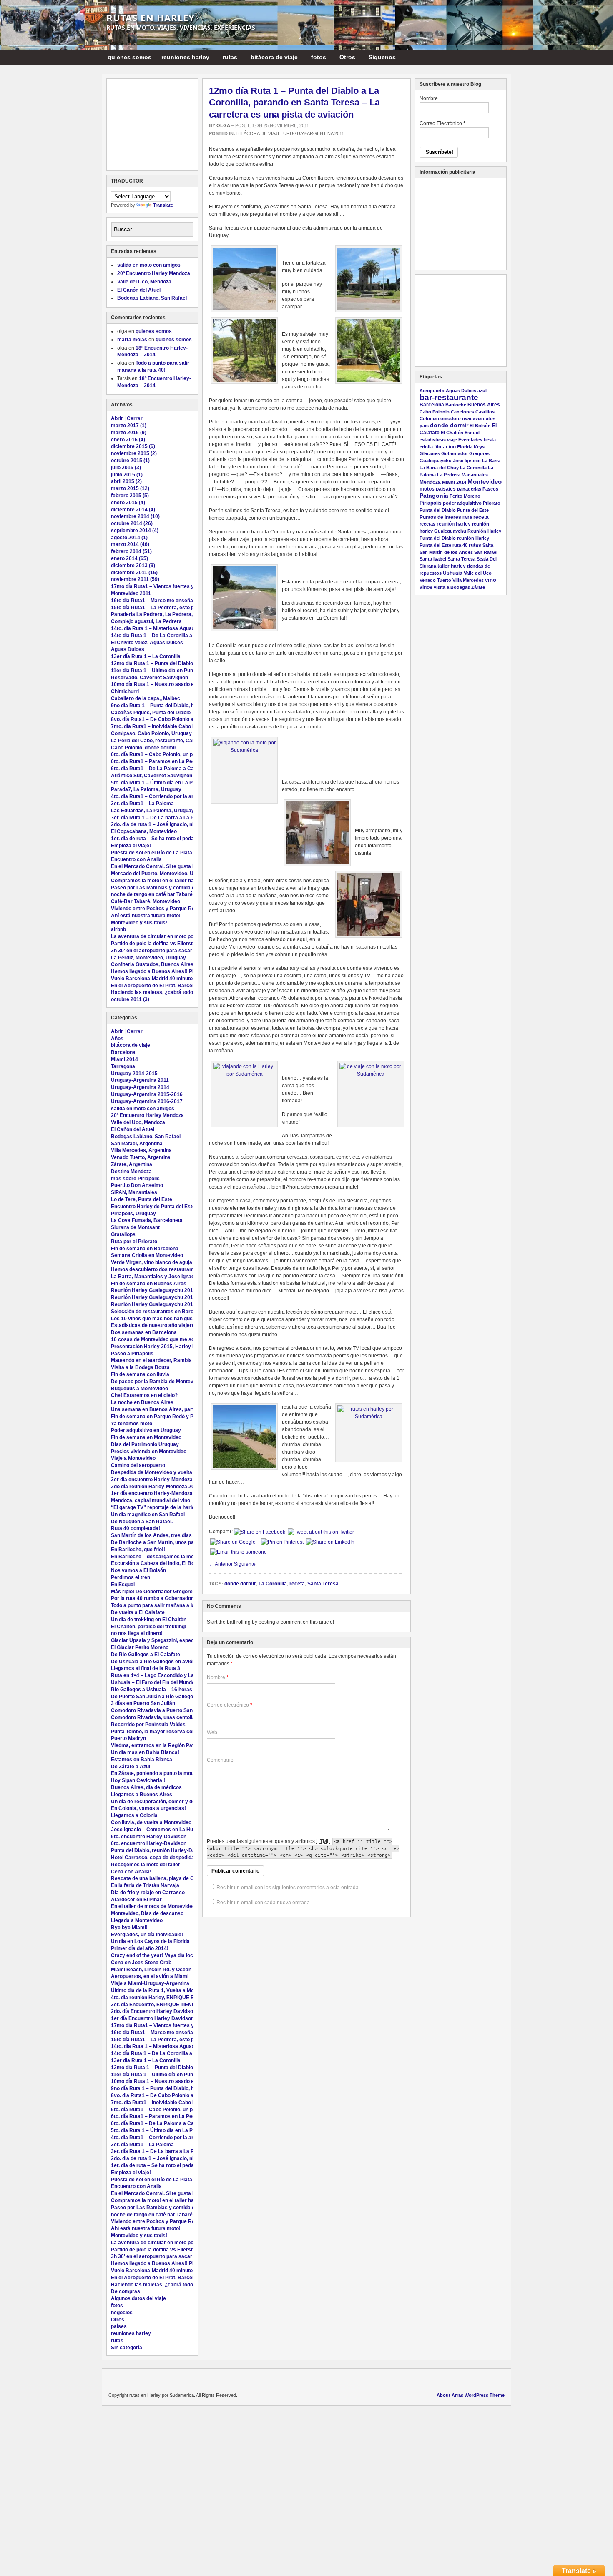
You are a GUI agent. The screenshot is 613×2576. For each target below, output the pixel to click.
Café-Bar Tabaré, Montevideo (146, 901)
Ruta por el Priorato (134, 1242)
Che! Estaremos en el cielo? (144, 1395)
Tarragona (123, 1066)
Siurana (428, 566)
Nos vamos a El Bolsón (138, 1570)
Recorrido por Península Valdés (148, 1725)
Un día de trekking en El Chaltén (149, 1620)
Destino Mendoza (131, 1172)
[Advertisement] (153, 125)
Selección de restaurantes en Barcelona (159, 1312)
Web (212, 1732)
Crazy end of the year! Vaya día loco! (154, 1955)
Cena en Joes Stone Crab (141, 1963)
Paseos (490, 489)
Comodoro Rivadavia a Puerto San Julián (160, 1710)
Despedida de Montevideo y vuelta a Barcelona (167, 1472)
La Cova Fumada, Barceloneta (147, 1220)
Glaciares (430, 453)
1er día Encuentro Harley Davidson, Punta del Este (171, 2018)
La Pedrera (449, 475)
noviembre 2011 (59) (135, 579)
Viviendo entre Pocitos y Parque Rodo (156, 909)
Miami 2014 (124, 1059)
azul (482, 391)
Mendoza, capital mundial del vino (151, 1500)
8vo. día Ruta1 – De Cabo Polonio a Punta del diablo (172, 719)
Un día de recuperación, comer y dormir (158, 1802)
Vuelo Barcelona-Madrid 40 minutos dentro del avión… (175, 979)
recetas (427, 524)
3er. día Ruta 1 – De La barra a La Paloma (160, 818)
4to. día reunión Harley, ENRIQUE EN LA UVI (163, 1998)
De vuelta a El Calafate (138, 1612)
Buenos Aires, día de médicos (146, 1787)
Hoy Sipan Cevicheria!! (138, 1780)
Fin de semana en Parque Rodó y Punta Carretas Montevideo (183, 1417)
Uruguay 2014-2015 (134, 1074)
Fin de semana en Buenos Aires (149, 1284)
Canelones (462, 412)
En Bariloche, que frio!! (138, 1550)
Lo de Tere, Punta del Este (142, 1199)
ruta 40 (460, 545)
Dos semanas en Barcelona (144, 1332)
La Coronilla (273, 1584)
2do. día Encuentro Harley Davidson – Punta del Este (173, 2011)
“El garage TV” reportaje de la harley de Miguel (166, 1507)
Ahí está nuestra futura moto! (146, 916)
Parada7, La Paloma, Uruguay (146, 789)
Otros (345, 59)
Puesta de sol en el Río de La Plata (152, 853)
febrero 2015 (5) (130, 496)
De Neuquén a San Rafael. (142, 1522)
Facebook (502, 57)
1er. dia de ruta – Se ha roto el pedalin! (156, 839)
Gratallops (123, 1234)
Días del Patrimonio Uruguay (145, 1444)
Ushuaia (453, 573)
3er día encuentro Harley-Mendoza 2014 (158, 1480)
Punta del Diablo (438, 510)
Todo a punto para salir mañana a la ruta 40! (163, 1605)
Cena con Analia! (131, 1872)
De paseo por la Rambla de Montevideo (157, 1382)
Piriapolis (431, 503)
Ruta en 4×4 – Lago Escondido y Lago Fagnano (166, 1675)
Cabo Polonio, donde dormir (144, 748)
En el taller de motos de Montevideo (153, 1906)
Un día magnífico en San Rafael (148, 1515)
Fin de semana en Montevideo (146, 1437)
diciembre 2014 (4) (133, 510)
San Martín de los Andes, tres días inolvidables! (167, 1535)
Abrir (117, 418)
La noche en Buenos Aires (142, 1402)
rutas (227, 59)
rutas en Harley (151, 18)
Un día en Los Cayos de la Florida (150, 1941)
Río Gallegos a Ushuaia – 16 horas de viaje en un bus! (174, 1690)
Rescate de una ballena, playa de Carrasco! (163, 1878)
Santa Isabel (433, 559)
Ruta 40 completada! (136, 1528)
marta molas (132, 340)
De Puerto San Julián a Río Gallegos (153, 1697)
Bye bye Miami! (129, 1928)
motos (427, 489)
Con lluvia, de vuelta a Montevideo (151, 1822)
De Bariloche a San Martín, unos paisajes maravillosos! (176, 1542)
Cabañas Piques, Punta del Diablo (151, 713)
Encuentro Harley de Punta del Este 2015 (160, 1207)
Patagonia (434, 496)
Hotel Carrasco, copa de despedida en (156, 1858)
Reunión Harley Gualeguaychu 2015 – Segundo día (171, 1297)
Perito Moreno (465, 496)
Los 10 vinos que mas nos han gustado (157, 1319)
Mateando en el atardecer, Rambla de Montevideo (169, 1360)
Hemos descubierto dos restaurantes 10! (160, 1269)
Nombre (216, 1677)
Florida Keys (471, 447)
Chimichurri (125, 691)
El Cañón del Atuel (139, 290)
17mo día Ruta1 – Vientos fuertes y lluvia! (160, 586)
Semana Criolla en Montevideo (147, 1255)
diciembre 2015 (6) (133, 446)
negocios (122, 2313)
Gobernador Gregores (465, 453)
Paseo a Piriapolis (132, 1354)
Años (117, 1039)
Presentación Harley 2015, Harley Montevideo (165, 1347)
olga (223, 125)
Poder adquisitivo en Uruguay (146, 1430)
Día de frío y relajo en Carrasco (148, 1893)
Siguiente (247, 1564)
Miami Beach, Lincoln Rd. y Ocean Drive (158, 1970)
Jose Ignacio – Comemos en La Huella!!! (159, 1830)
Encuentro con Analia (136, 859)
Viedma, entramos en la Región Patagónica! (163, 1745)
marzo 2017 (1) (129, 426)
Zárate (478, 587)
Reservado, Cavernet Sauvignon (149, 678)
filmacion (445, 447)
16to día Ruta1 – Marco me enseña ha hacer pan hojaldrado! (182, 601)
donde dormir (240, 1584)
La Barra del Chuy (439, 468)
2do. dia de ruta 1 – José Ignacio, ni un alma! (163, 824)
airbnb (118, 929)
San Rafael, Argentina (137, 1144)
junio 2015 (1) (127, 475)
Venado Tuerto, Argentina (141, 1157)
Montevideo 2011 (131, 593)
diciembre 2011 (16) (134, 573)
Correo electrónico (228, 1705)
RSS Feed (492, 57)
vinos (426, 587)
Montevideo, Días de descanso (147, 1913)
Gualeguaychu (436, 461)
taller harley (452, 566)
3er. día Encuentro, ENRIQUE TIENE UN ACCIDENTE (173, 2005)
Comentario (220, 1760)
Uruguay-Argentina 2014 (140, 1087)
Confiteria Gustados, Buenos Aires (152, 964)
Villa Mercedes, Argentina (141, 1150)
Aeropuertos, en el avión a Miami (150, 1976)
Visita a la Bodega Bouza (140, 1367)
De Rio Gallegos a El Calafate (146, 1655)
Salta (488, 545)
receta (297, 1584)
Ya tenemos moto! (132, 1424)
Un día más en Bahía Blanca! (145, 1752)
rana (467, 517)
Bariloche (456, 405)
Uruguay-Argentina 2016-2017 (147, 1101)
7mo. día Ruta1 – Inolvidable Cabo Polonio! (161, 726)
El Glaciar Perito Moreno (140, 1647)
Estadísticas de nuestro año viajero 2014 (159, 1325)
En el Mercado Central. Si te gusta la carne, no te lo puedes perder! (190, 866)
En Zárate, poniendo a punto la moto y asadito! (166, 1773)
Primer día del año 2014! (140, 1948)
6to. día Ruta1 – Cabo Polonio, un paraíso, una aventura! (177, 754)
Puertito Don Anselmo (137, 1185)
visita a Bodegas (452, 587)
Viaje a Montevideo (133, 1458)
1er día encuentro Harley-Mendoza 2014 (158, 1493)
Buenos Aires (484, 405)
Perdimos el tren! (131, 1577)
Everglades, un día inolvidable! (147, 1935)
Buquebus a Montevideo (139, 1389)
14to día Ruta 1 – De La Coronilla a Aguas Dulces (169, 636)
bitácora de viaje (272, 59)
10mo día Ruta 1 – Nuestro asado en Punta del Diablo (174, 684)
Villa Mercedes (468, 580)
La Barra (491, 461)
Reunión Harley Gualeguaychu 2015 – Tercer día (168, 1290)
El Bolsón (480, 426)
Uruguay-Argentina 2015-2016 (147, 1094)
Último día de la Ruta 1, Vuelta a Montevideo (163, 1990)
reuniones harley (183, 59)
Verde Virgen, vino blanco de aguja (152, 1262)
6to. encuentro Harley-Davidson (149, 1837)
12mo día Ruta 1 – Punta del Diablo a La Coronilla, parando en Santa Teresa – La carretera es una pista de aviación (294, 103)
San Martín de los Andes (446, 552)
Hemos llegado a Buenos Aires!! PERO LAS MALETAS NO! (180, 971)
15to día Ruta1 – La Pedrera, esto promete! (162, 608)
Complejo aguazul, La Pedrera (146, 621)
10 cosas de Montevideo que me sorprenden (163, 1339)
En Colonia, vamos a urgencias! (148, 1808)
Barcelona (123, 1052)
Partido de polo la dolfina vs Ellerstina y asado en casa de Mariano (189, 944)
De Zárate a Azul (131, 1767)
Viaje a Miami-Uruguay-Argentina (150, 1983)
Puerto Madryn (128, 1738)
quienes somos (129, 57)
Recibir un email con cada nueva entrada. (264, 1903)
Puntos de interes (440, 517)
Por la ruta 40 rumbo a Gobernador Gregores (164, 1598)
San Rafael (486, 552)
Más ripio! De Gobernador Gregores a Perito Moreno (173, 1592)
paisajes (446, 489)
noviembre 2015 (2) (134, 453)
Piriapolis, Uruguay (133, 1214)
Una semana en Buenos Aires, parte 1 (156, 1409)
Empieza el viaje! (131, 846)
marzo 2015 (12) (130, 488)
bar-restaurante (449, 397)
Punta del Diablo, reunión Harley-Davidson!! (163, 1850)
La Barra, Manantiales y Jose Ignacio (155, 1277)
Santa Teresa (323, 1584)
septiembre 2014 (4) (135, 531)
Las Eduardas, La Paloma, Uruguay (153, 811)
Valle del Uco (478, 573)
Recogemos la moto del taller (146, 1865)
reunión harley (454, 524)
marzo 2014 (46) (130, 544)
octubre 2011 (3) (130, 999)
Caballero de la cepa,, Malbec (146, 698)
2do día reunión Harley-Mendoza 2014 (156, 1487)
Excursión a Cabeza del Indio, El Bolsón (158, 1563)
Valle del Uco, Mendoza (144, 282)
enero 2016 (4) (128, 440)
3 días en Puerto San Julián (143, 1703)
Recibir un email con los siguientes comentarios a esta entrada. (288, 1888)
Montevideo (485, 482)
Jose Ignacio (467, 461)
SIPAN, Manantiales (134, 1192)
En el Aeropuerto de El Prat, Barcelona (157, 986)
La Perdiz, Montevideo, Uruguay (148, 958)
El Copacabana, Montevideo (144, 831)
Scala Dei (487, 559)
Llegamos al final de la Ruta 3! (146, 1668)
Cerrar (135, 418)
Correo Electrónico (442, 123)
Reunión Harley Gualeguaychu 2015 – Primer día (168, 1304)
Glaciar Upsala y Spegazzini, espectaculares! (165, 1640)
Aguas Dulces (128, 649)
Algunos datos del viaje (138, 2298)
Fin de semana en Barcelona (145, 1249)
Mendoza (430, 482)
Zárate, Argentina (132, 1164)
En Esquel (123, 1585)
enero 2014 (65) (129, 558)
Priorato (492, 503)
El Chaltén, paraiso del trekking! (149, 1627)
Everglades (470, 440)
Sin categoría (127, 2348)
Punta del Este (473, 510)
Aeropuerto (432, 391)
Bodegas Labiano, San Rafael (152, 298)
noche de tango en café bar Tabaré (152, 894)
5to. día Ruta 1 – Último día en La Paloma (159, 783)
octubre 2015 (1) (130, 461)
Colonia (428, 418)
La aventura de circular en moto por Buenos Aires (170, 936)
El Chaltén (452, 433)
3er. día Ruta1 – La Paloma (142, 804)
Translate (163, 205)
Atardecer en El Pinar (136, 1900)
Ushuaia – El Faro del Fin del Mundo (153, 1682)
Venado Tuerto (435, 580)
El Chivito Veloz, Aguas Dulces (147, 643)
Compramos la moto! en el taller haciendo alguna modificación (185, 881)
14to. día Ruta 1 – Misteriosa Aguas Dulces (162, 628)
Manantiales (475, 475)
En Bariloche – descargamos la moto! (156, 1557)
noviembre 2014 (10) (135, 516)
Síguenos (380, 59)
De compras (126, 2291)
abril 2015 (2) (126, 481)
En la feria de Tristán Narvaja (145, 1885)
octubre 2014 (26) (132, 523)
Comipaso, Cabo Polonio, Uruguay (151, 733)
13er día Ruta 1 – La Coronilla (146, 656)
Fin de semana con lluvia (140, 1374)
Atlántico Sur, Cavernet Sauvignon (152, 776)
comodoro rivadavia (460, 418)
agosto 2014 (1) (129, 538)
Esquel (472, 433)
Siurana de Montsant (135, 1227)
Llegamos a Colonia (134, 1815)
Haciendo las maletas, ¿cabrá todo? (153, 992)
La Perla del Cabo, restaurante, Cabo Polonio (164, 741)
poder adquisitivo (462, 503)
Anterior (221, 1564)
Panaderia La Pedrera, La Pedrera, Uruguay (163, 614)
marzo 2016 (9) (129, 433)
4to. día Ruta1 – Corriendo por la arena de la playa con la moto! (185, 796)
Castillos (485, 412)
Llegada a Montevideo (137, 1920)
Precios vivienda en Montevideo (149, 1452)
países (119, 2326)
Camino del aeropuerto (138, 1465)
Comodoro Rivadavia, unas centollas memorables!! (172, 1717)
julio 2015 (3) (126, 468)
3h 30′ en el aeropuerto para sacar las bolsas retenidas (176, 951)
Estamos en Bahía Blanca (142, 1760)
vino (491, 580)
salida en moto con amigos (149, 265)
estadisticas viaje (438, 440)
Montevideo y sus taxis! (139, 923)
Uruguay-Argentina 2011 (314, 133)
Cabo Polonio (435, 412)
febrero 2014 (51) (131, 551)
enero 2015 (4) (128, 503)
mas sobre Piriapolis (135, 1179)
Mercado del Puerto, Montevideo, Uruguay (161, 874)
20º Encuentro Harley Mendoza (154, 273)
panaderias (469, 489)
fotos (316, 59)
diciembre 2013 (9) (133, 566)
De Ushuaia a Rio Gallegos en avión (153, 1662)
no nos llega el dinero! (137, 1633)
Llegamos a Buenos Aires (142, 1795)
